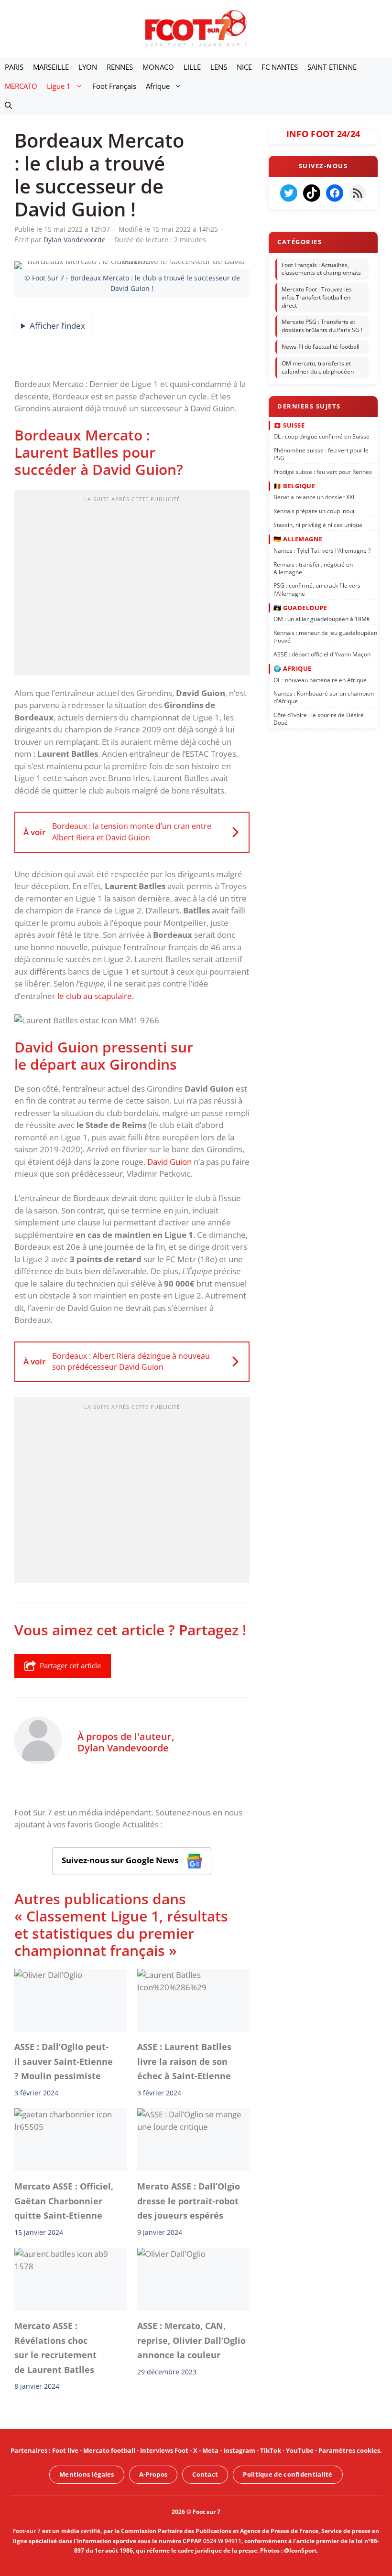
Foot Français (114, 86)
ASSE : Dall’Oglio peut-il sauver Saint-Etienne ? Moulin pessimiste (64, 2061)
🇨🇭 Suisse (289, 425)
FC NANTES (280, 67)
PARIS (14, 67)
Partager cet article (70, 1665)
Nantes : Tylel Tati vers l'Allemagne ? (322, 550)
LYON (88, 67)
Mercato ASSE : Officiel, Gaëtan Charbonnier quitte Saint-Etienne (64, 2201)
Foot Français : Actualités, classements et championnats (321, 269)
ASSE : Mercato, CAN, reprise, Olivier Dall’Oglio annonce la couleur (191, 2341)
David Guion (169, 1162)
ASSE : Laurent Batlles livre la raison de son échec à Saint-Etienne (184, 2061)
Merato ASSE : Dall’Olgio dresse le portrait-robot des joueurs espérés (189, 2201)
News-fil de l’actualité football (321, 347)
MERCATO (21, 86)
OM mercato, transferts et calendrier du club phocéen (318, 367)
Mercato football (109, 2450)
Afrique (158, 86)
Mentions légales (87, 2474)
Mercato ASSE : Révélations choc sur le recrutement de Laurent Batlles (55, 2348)
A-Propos (153, 2474)
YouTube (300, 2450)
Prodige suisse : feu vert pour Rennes (323, 471)
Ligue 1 (59, 86)
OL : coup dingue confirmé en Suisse (321, 436)
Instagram (239, 2450)
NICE (244, 67)
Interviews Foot (164, 2450)
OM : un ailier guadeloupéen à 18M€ (322, 619)
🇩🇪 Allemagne (298, 539)
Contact (205, 2474)
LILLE (192, 67)
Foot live (65, 2450)
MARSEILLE (51, 67)
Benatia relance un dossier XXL (315, 497)
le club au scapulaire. (96, 996)
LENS (219, 67)
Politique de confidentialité (288, 2474)
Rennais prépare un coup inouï (314, 511)
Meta (210, 2450)
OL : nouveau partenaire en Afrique (320, 680)
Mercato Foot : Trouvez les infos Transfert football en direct (317, 297)
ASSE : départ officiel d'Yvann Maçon (322, 654)
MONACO (158, 67)
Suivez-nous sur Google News (121, 1860)
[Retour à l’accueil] (196, 28)
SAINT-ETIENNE (332, 67)
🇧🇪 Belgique (294, 485)
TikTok (271, 2450)
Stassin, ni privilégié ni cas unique (318, 525)
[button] (8, 105)
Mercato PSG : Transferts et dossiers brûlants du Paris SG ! (322, 326)
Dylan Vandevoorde (123, 1748)
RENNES (120, 67)
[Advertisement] (132, 586)
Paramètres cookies (349, 2450)
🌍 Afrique (293, 668)
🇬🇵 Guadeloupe (300, 607)
